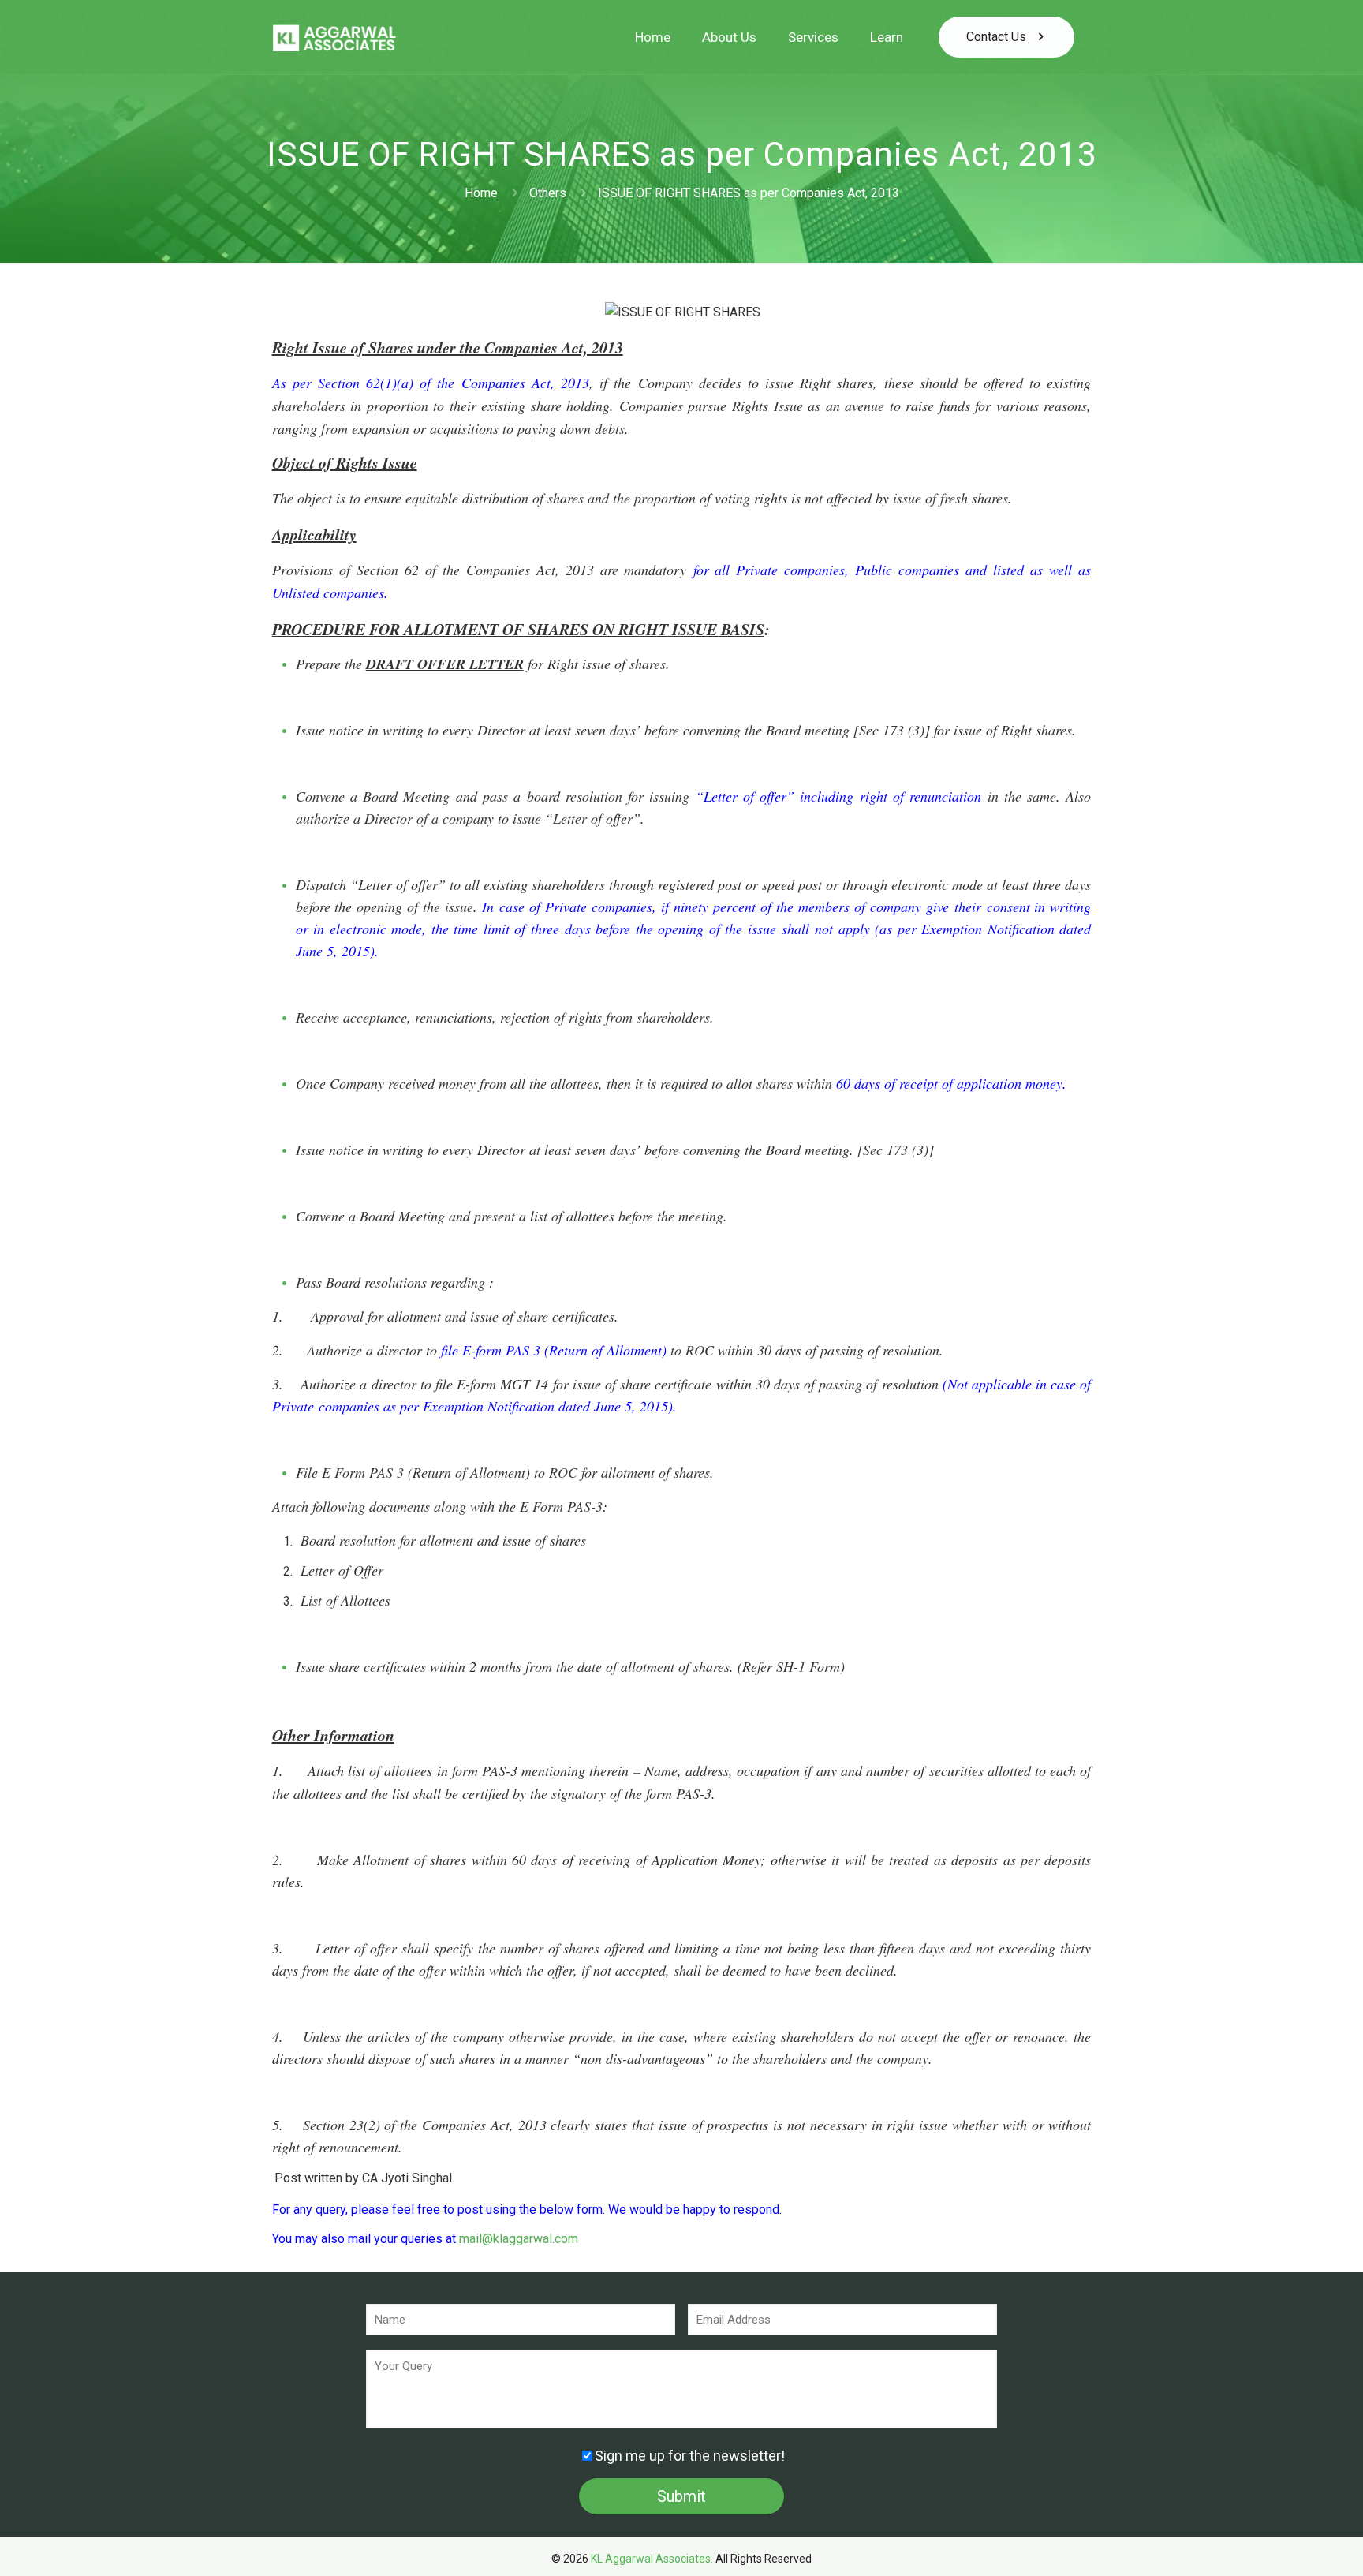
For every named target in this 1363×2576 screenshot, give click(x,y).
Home (481, 193)
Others (548, 193)
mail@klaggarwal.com (519, 2239)
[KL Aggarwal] (334, 37)
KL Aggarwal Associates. (652, 2559)
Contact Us (996, 37)
